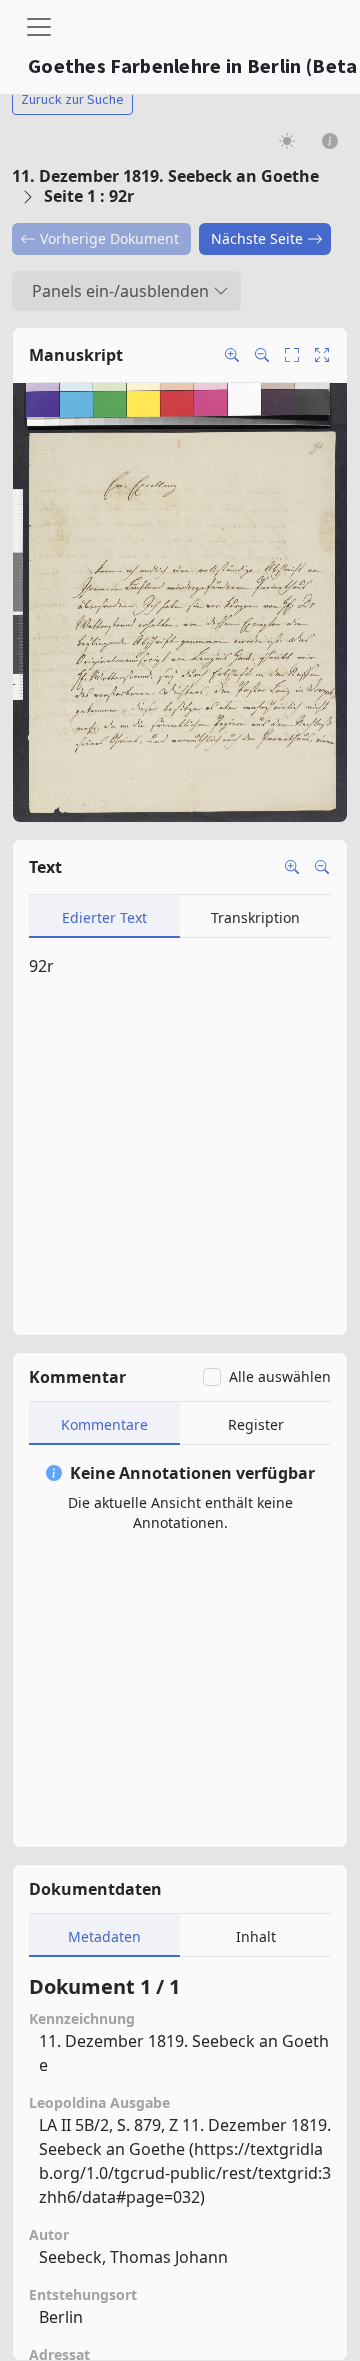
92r (41, 966)
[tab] (104, 916)
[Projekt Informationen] (330, 140)
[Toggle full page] (292, 355)
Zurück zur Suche (72, 99)
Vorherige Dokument (109, 238)
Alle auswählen (280, 1376)
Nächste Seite (257, 238)
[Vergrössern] (292, 867)
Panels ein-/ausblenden (120, 291)
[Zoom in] (232, 355)
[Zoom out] (262, 355)
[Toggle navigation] (39, 27)
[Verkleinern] (322, 867)
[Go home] (322, 355)
